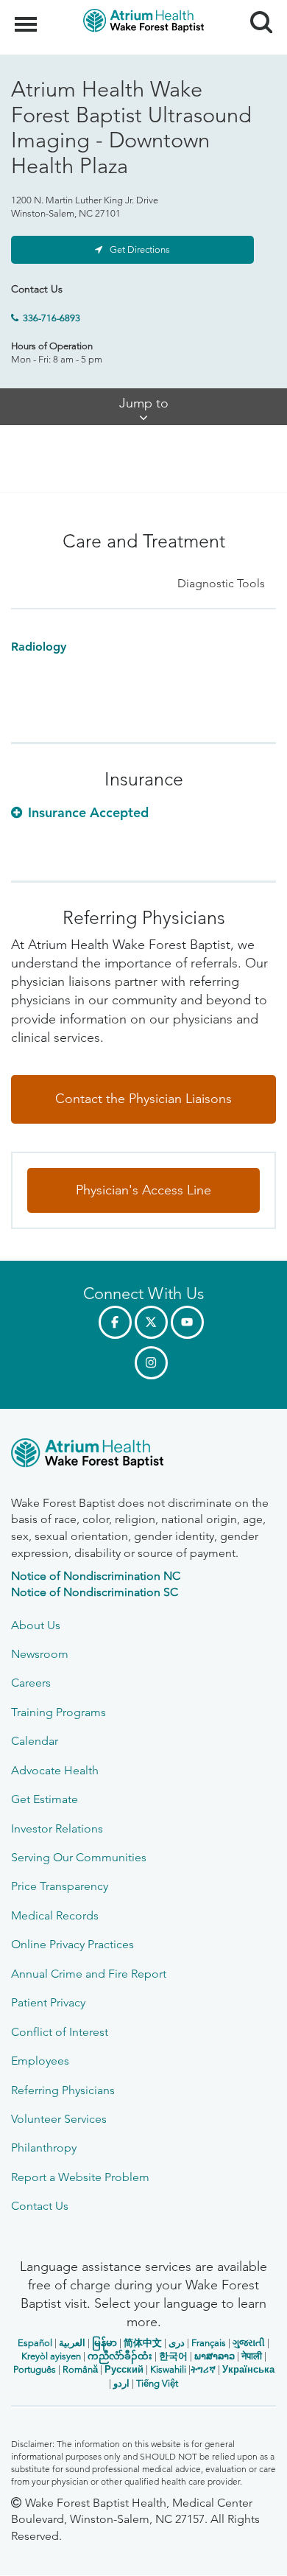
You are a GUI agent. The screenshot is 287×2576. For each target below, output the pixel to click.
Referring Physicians (63, 2090)
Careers (31, 1683)
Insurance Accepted (88, 812)
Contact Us (40, 2206)
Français (209, 2343)
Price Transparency (60, 1886)
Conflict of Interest (60, 2032)
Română (80, 2369)
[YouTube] (187, 1322)
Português (35, 2369)
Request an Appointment (100, 2551)
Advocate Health (55, 1770)
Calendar (35, 1741)
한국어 (173, 2356)
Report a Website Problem (80, 2177)
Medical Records (55, 1915)
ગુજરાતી (249, 2343)
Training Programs (59, 1712)
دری (177, 2343)
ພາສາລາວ (215, 2356)
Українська (248, 2369)
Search (256, 9)
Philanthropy (44, 2148)
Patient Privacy (48, 2002)
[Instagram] (151, 1363)
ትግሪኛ (203, 2369)
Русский (124, 2369)
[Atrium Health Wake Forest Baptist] (143, 1456)
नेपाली (252, 2356)
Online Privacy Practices (72, 1944)
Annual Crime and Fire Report (89, 1974)
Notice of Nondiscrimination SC (95, 1592)
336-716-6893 (52, 318)
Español (35, 2343)
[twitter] (151, 1322)
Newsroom (40, 1654)
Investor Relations (57, 1828)
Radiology (39, 647)
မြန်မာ (104, 2343)
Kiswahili (168, 2369)
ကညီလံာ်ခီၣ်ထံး (120, 2356)
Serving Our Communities (79, 1857)
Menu (28, 16)
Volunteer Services (59, 2119)
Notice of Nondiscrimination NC (96, 1576)
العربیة (72, 2343)
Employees (40, 2061)
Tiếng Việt (157, 2383)
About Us (36, 1625)
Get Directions (140, 249)
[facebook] (115, 1322)
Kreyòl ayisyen (51, 2356)
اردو (121, 2383)
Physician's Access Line (143, 1190)
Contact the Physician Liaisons (143, 1099)
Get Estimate (45, 1799)
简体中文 (143, 2343)
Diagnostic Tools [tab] (221, 583)
